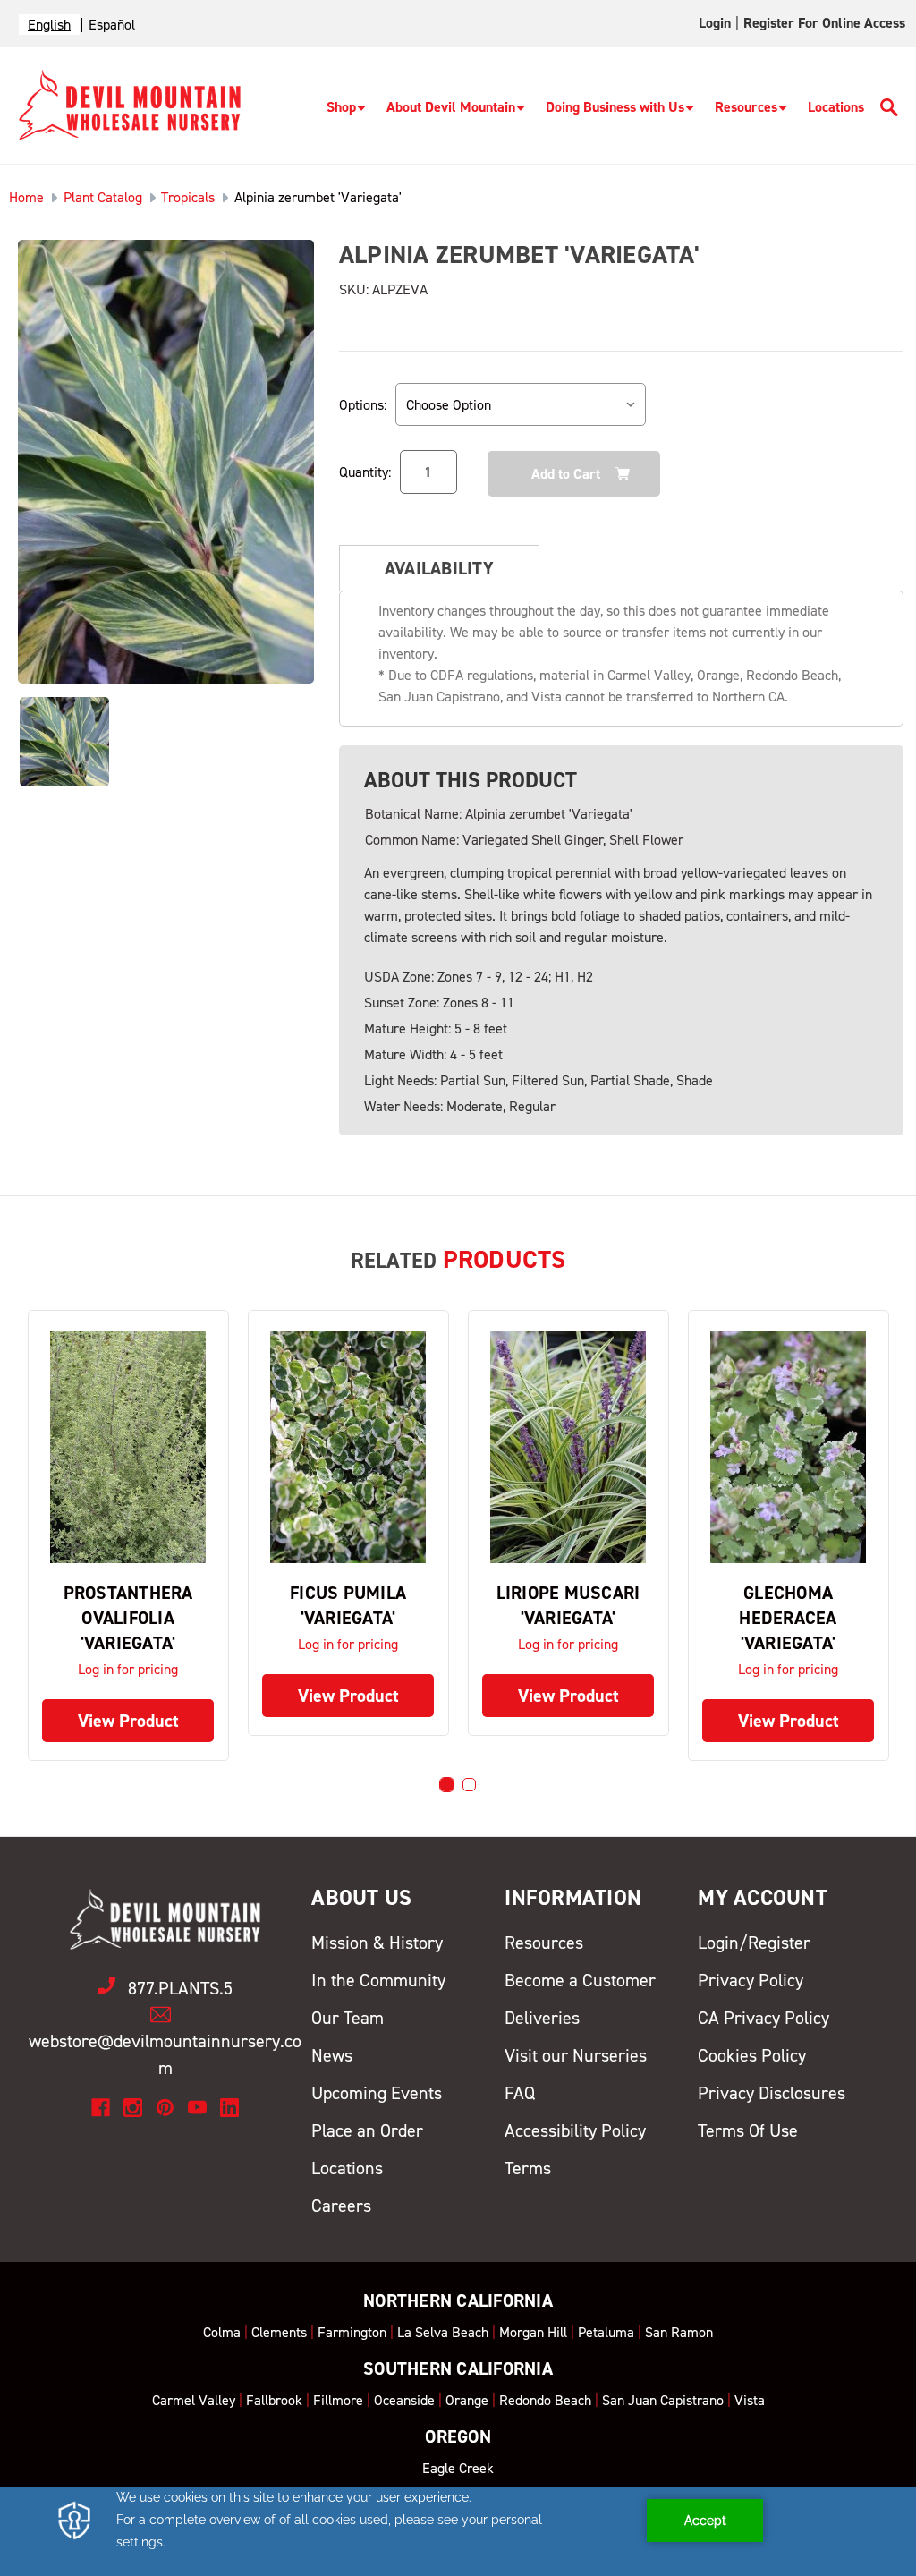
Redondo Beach (545, 2400)
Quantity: (365, 472)
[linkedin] (229, 2108)
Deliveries (542, 2018)
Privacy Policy (751, 1980)
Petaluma (606, 2332)
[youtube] (197, 2108)
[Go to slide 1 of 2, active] (447, 1785)
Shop (341, 107)
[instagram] (133, 2108)
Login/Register (754, 1943)
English (49, 25)
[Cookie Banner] (458, 2531)
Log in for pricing (128, 1669)
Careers (341, 2206)
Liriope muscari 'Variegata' (568, 1605)
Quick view (128, 1447)
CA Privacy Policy (763, 2018)
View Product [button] (128, 1721)
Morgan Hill (533, 2332)
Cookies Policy (752, 2055)
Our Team (348, 2018)
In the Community (378, 1980)
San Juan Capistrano (663, 2400)
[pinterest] (165, 2108)
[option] (112, 25)
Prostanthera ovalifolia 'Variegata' (128, 1618)
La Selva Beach (443, 2332)
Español (112, 25)
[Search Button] (889, 111)
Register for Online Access (824, 23)
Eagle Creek (458, 2468)
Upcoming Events (377, 2093)
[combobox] (49, 25)
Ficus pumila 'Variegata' (348, 1605)
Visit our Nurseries (576, 2055)
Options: (363, 405)
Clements (279, 2332)
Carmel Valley (194, 2400)
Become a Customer (580, 1980)
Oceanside (404, 2400)
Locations (836, 107)
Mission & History (377, 1943)
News (332, 2055)
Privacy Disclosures (772, 2093)
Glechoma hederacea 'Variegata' (788, 1618)
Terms (528, 2168)
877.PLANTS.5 (180, 1988)
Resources (746, 107)
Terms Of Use (748, 2130)
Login (715, 23)
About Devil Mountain (451, 107)
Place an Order (367, 2130)
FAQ (520, 2093)
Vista (750, 2400)
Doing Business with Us (615, 107)
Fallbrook (274, 2400)
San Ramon (679, 2332)
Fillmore (338, 2400)
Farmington (352, 2332)
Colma (222, 2332)
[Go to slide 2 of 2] (469, 1785)
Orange (467, 2400)
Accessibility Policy (575, 2130)
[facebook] (101, 2108)
